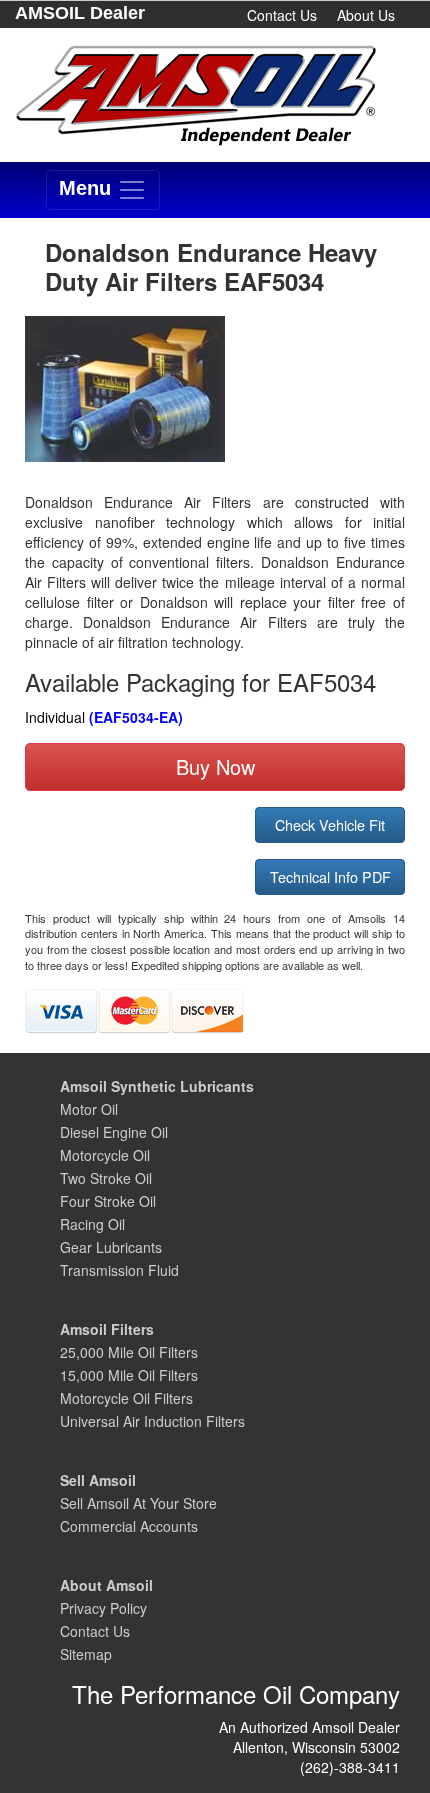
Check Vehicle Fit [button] (330, 824)
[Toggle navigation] (103, 190)
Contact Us (282, 15)
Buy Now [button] (215, 766)
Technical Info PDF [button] (330, 876)
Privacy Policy (103, 1608)
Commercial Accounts (129, 1526)
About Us (366, 15)
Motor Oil (89, 1109)
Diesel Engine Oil (114, 1132)
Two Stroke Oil (106, 1178)
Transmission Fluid (119, 1270)
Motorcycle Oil (105, 1155)
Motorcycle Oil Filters (126, 1398)
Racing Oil (92, 1224)
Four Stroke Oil (108, 1201)
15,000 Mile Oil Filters (129, 1375)
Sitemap (86, 1654)
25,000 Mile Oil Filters (129, 1352)
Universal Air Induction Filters (152, 1421)
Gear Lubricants (111, 1247)
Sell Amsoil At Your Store (138, 1503)
